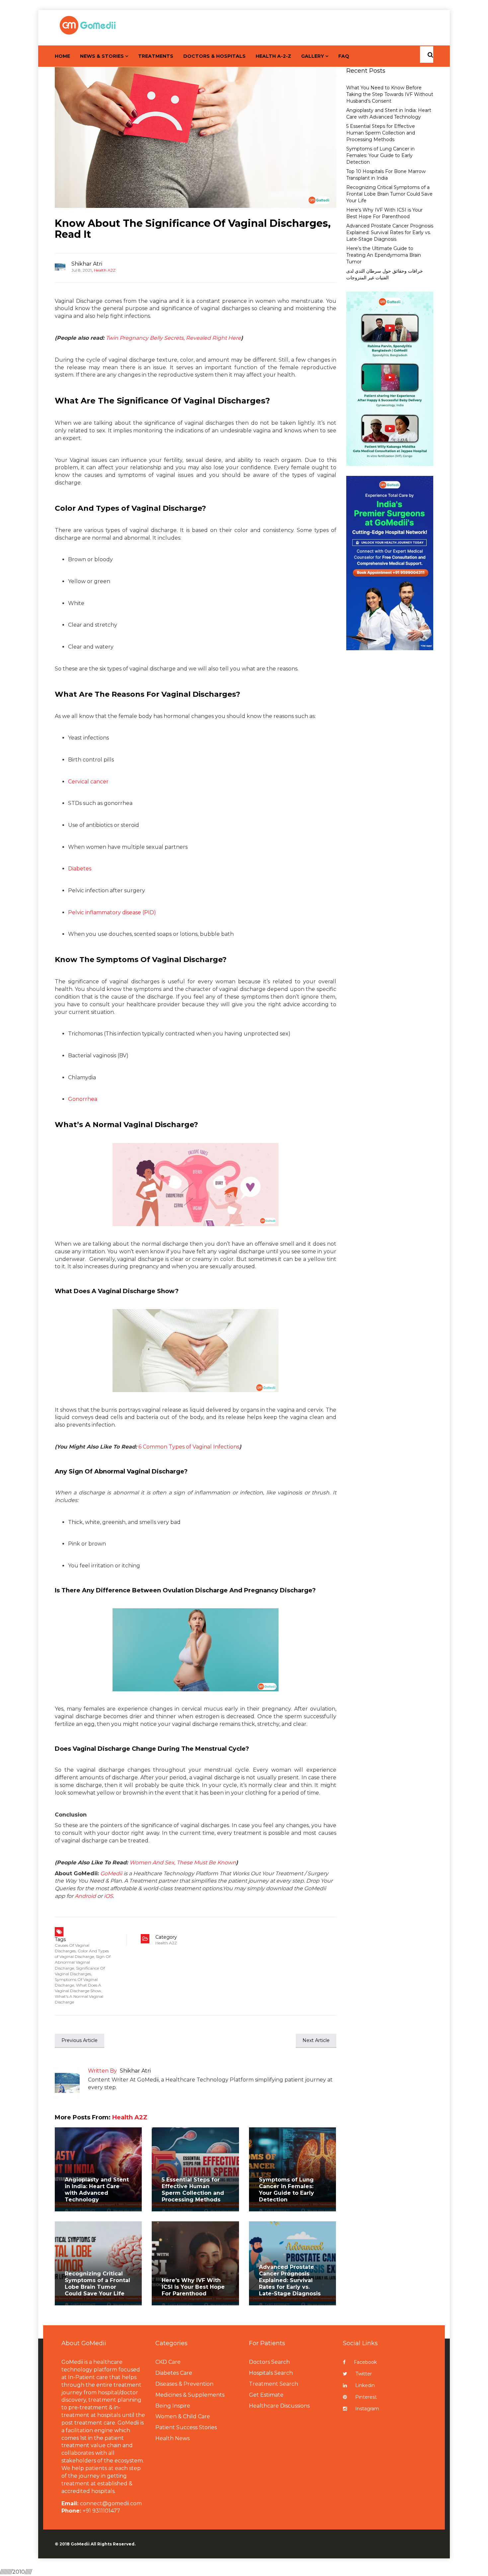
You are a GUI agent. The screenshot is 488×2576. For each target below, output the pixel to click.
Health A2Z (105, 270)
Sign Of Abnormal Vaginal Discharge (83, 1962)
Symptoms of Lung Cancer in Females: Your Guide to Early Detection (286, 2190)
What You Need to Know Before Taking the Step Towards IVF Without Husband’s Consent (390, 94)
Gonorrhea (83, 1099)
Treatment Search (274, 2384)
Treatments (156, 56)
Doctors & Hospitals (214, 56)
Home (62, 56)
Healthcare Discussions (279, 2406)
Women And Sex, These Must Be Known (183, 1863)
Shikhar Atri (87, 264)
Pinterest (366, 2397)
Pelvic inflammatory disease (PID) (112, 912)
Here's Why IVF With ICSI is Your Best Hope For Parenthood (193, 2287)
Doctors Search (269, 2362)
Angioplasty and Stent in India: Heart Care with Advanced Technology (97, 2190)
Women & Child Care (183, 2416)
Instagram (367, 2409)
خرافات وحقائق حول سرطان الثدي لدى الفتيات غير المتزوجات (385, 274)
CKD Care (168, 2362)
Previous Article (80, 2040)
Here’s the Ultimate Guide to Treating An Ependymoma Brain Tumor (384, 255)
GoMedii (111, 1873)
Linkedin (365, 2385)
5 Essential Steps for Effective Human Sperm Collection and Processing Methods (193, 2190)
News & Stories (102, 56)
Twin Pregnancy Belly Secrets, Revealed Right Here (173, 338)
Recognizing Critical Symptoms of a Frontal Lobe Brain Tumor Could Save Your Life (97, 2284)
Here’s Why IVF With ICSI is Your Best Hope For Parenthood (384, 213)
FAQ (344, 56)
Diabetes (80, 869)
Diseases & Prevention (184, 2384)
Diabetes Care (174, 2373)
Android (85, 1896)
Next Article (316, 2040)
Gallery (313, 56)
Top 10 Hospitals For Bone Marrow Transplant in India (386, 175)
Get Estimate (266, 2395)
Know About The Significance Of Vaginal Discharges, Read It (193, 229)
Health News (172, 2438)
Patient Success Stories (186, 2427)
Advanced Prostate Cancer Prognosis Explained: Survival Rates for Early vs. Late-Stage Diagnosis (290, 2280)
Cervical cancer (88, 782)
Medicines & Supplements (190, 2395)
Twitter (364, 2374)
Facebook (365, 2362)
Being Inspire (173, 2406)
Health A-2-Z (273, 56)
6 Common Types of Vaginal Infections (189, 1447)
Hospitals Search (271, 2373)
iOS (108, 1896)
